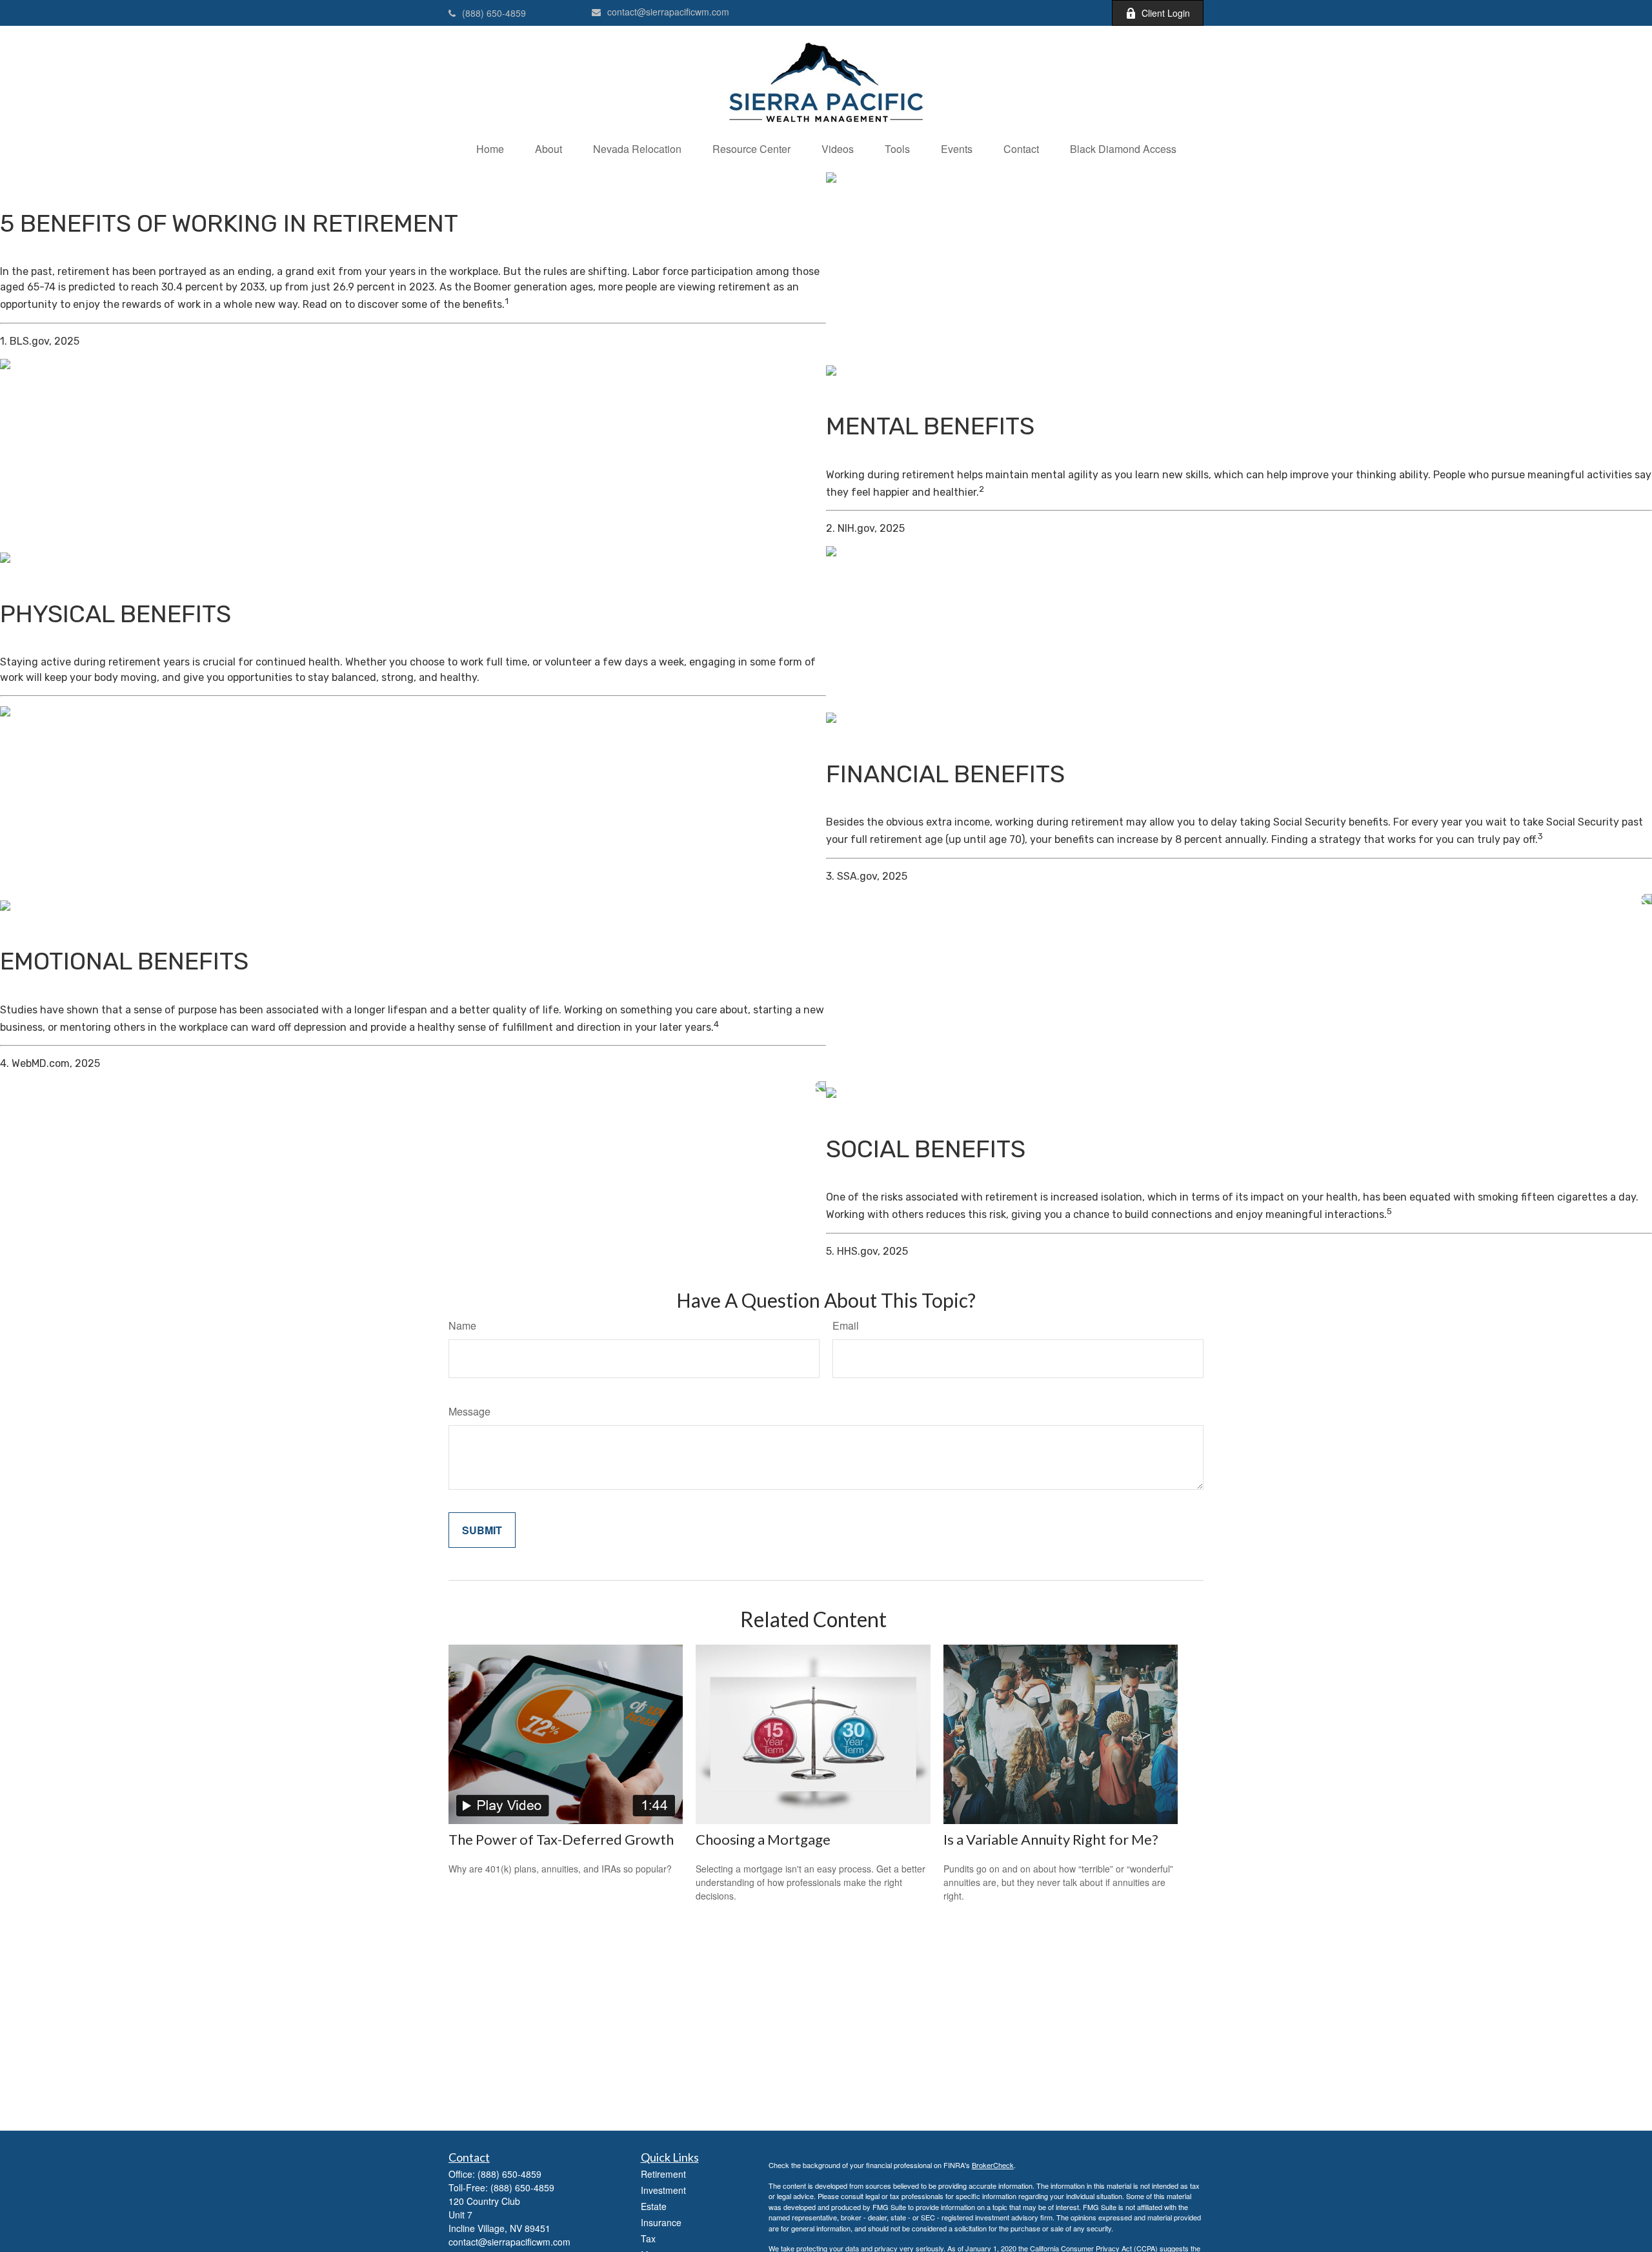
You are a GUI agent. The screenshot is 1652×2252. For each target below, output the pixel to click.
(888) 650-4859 (494, 13)
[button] (490, 149)
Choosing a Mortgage (763, 1839)
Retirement (663, 2174)
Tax (648, 2238)
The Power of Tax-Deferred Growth (561, 1839)
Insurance (661, 2222)
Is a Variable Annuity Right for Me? (1051, 1839)
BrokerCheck (993, 2165)
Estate (654, 2206)
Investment (663, 2190)
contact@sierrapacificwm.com (668, 12)
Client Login (1166, 13)
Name (462, 1325)
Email (846, 1325)
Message (469, 1411)
